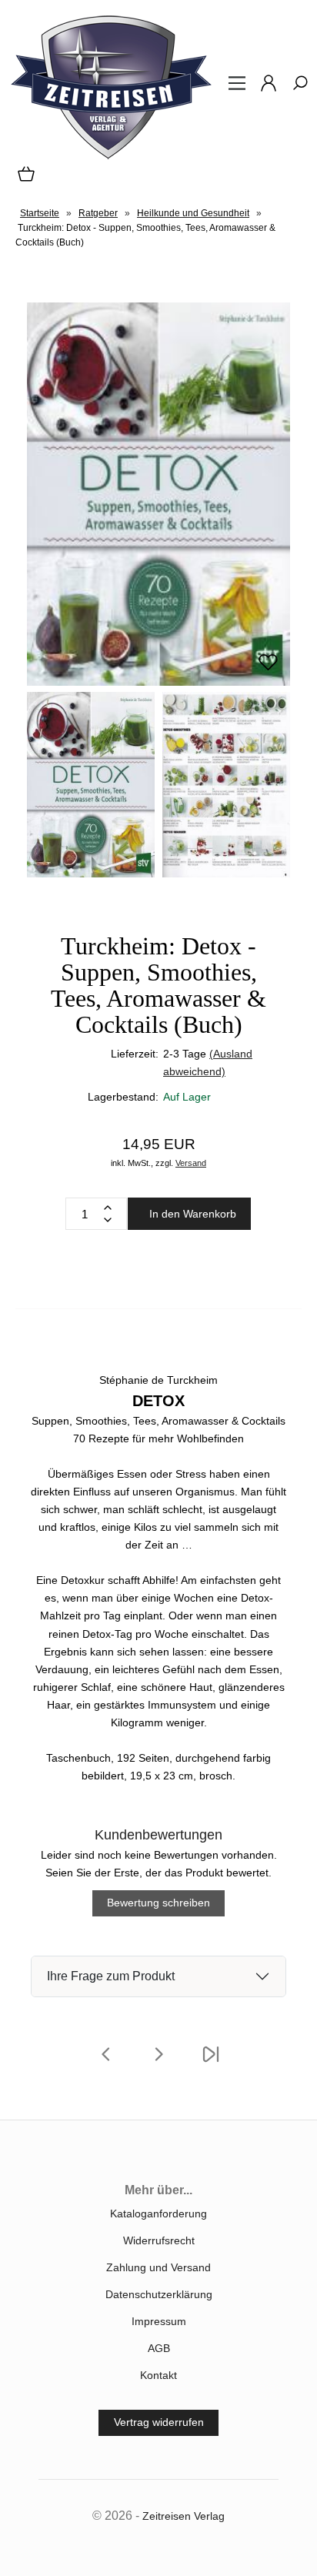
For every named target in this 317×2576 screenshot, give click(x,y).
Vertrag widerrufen (159, 2422)
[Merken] (268, 669)
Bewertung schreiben (158, 1903)
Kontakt (158, 2375)
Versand (191, 1163)
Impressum (159, 2321)
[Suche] (295, 89)
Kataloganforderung (158, 2213)
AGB (159, 2348)
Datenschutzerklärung (159, 2294)
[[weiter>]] (158, 2064)
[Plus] (108, 1208)
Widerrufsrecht (159, 2240)
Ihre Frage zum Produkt (111, 1976)
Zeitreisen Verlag (184, 2516)
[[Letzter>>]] (211, 2064)
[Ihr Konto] (264, 89)
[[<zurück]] (106, 2064)
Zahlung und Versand (158, 2267)
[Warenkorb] (23, 179)
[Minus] (108, 1220)
